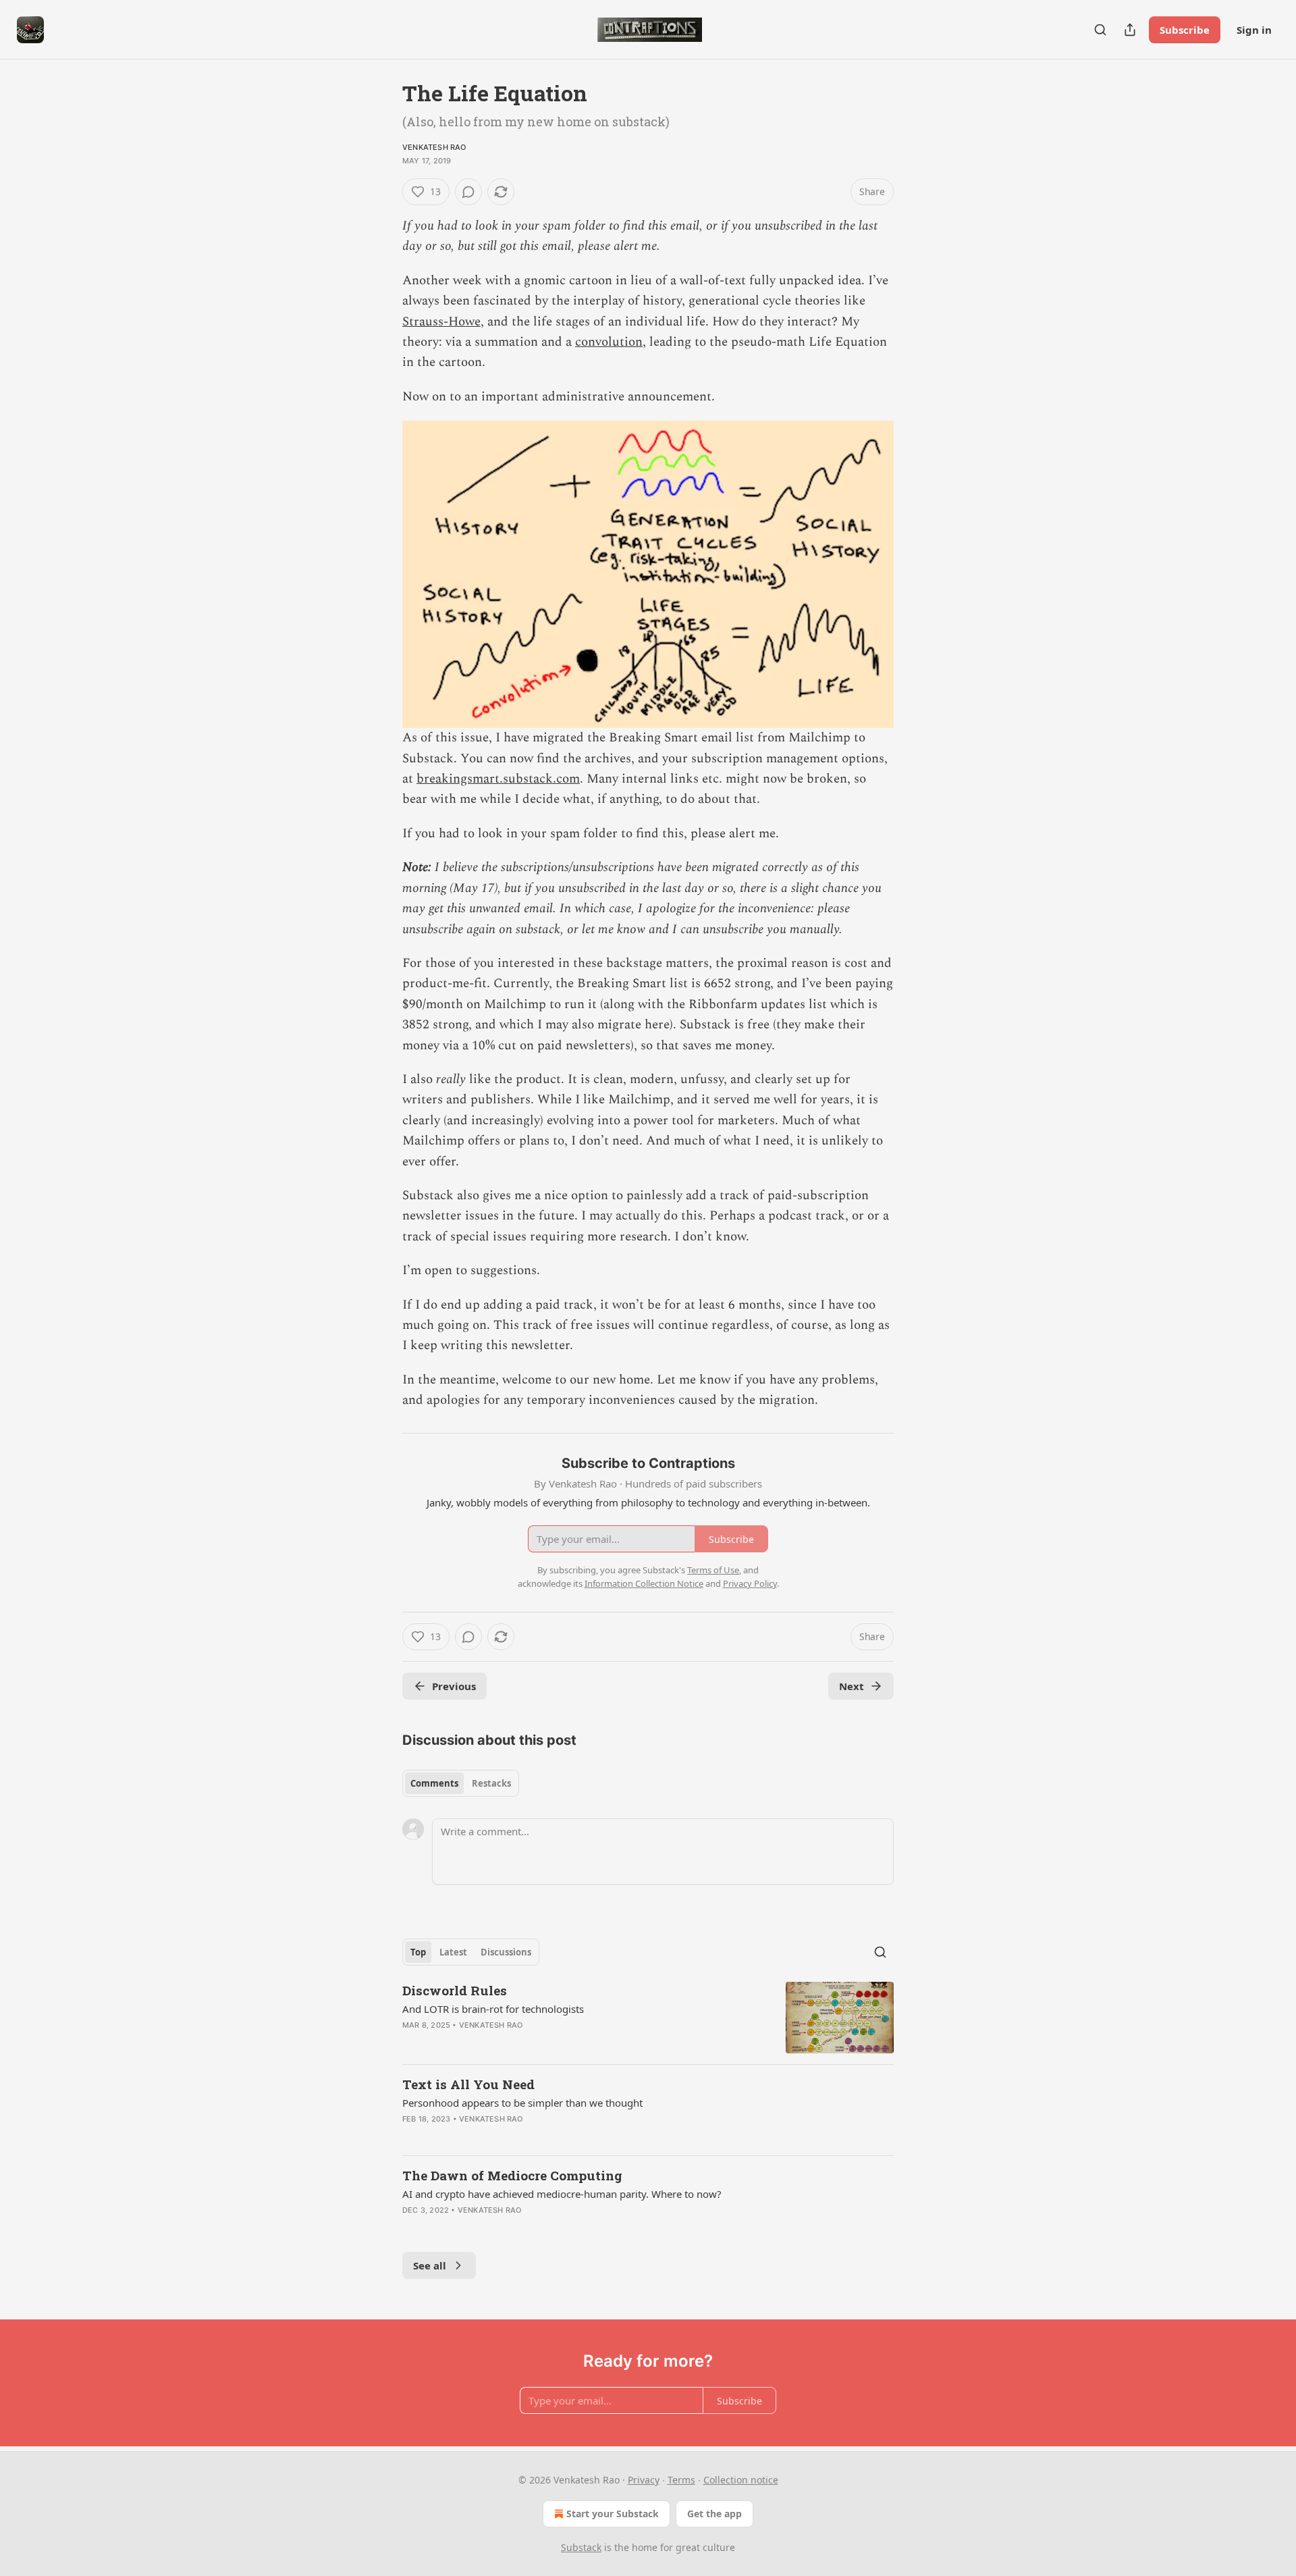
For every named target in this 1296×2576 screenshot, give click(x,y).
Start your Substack (613, 2514)
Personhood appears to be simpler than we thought (522, 2103)
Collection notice (741, 2480)
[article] (648, 2018)
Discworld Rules (455, 1990)
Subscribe (1185, 30)
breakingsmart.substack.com (498, 779)
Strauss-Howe (441, 322)
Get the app (714, 2514)
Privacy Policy (750, 1583)
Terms (681, 2480)
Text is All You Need (468, 2084)
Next (852, 1686)
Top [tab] (418, 1952)
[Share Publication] (1130, 30)
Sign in (1254, 30)
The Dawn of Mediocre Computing (512, 2175)
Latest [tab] (453, 1952)
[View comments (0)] (468, 192)
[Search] (1100, 30)
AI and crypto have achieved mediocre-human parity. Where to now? (562, 2194)
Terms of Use (713, 1570)
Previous (454, 1686)
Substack (581, 2547)
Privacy (644, 2480)
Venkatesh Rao (434, 147)
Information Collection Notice (644, 1583)
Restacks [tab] (491, 1783)
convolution (609, 342)
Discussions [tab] (506, 1952)
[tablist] (461, 1783)
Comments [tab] (434, 1783)
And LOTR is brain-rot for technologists (493, 2009)
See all (430, 2265)
